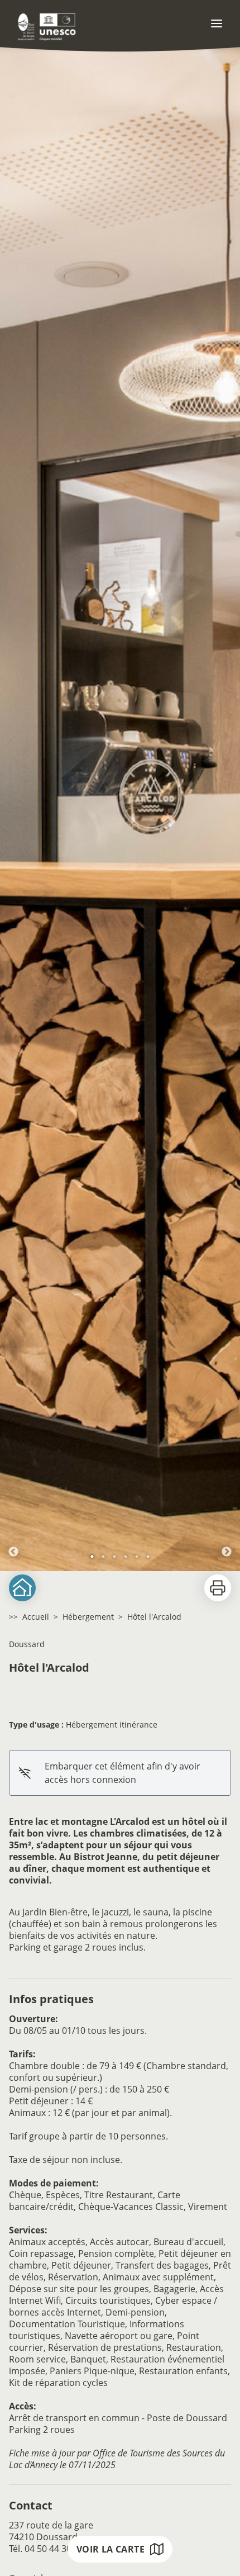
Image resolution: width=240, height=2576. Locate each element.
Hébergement (88, 1617)
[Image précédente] (13, 804)
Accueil (36, 1617)
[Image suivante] (227, 804)
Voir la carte (111, 2549)
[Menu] (217, 23)
